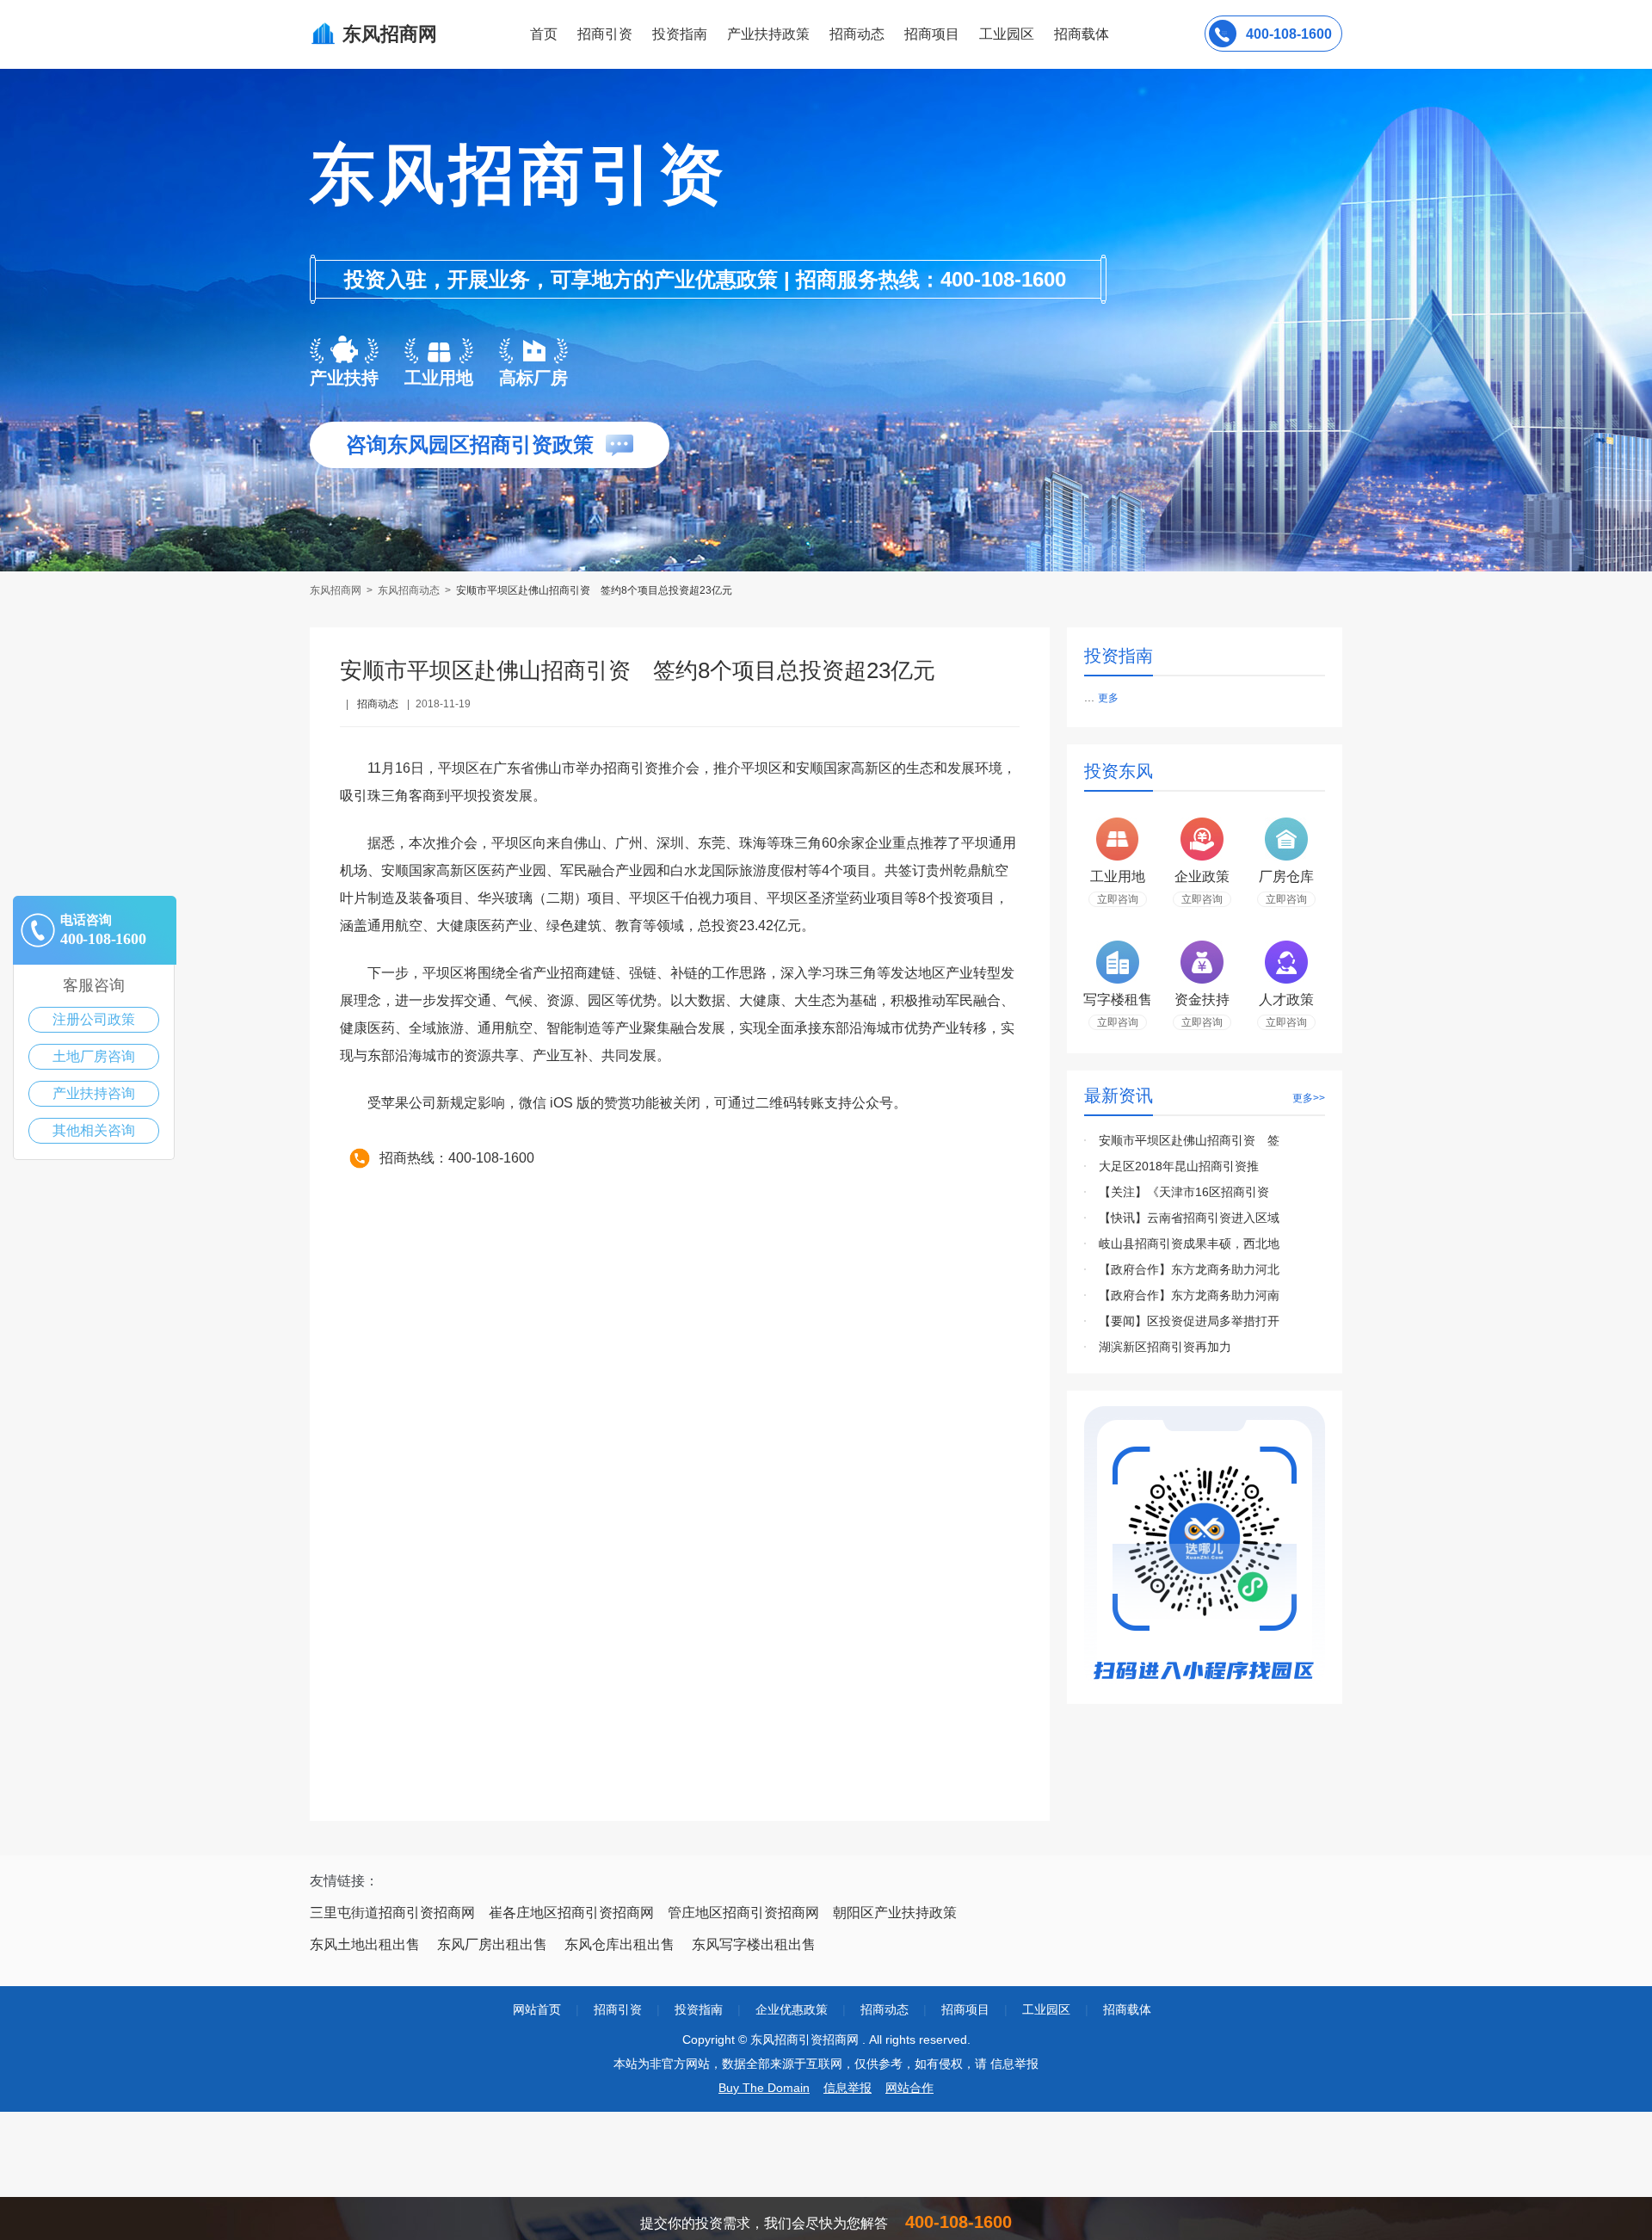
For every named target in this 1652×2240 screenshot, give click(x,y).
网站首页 (537, 2009)
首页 (544, 34)
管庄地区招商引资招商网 (743, 1913)
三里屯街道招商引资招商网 (392, 1913)
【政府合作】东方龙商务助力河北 (1189, 1269)
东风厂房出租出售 (492, 1944)
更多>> (1309, 1098)
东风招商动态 (409, 590)
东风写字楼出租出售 (754, 1944)
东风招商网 (337, 590)
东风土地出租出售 (365, 1944)
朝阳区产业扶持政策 (895, 1913)
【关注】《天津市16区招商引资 (1184, 1192)
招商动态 (857, 34)
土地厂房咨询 (94, 1056)
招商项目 (932, 34)
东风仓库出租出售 (619, 1944)
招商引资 (605, 34)
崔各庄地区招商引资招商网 (571, 1913)
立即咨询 (1118, 899)
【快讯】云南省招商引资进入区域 (1189, 1218)
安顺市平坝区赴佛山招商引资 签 (1189, 1140)
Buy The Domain (764, 2088)
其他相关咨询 (94, 1130)
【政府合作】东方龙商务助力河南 (1189, 1295)
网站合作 (909, 2088)
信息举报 (848, 2088)
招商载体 (1127, 2009)
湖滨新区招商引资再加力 (1165, 1347)
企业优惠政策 (792, 2009)
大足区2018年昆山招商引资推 (1179, 1166)
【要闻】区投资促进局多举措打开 (1189, 1321)
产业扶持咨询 (94, 1093)
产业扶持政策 (768, 34)
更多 (1108, 698)
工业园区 (1007, 34)
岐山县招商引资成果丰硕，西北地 (1189, 1243)
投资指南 (680, 34)
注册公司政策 (94, 1019)
